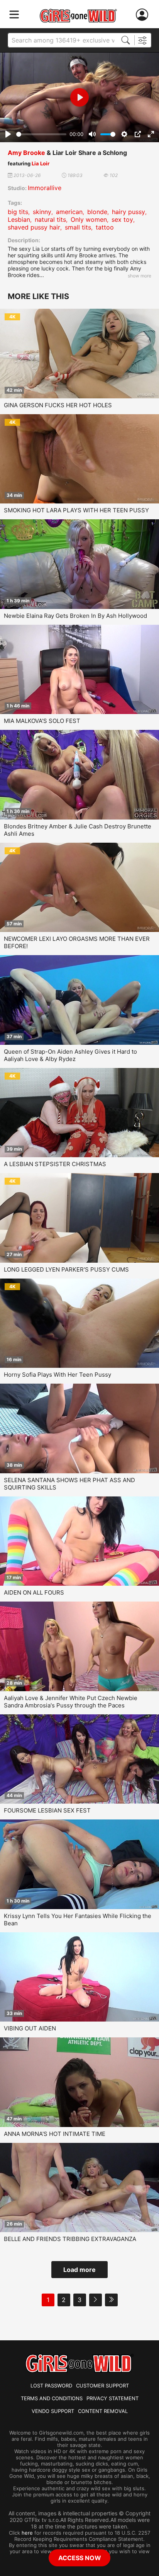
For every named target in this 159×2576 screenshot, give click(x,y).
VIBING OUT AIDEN (30, 2028)
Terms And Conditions (52, 2398)
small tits (78, 227)
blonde (97, 212)
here (27, 2533)
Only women (89, 219)
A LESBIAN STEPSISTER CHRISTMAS (55, 1164)
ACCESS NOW (80, 2558)
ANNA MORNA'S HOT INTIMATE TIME (55, 2134)
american (69, 212)
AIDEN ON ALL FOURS (34, 1592)
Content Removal (103, 2411)
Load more (79, 2270)
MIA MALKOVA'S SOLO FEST (42, 721)
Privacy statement (112, 2398)
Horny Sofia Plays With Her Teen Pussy (58, 1375)
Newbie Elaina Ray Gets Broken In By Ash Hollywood (75, 616)
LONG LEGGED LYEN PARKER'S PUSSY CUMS (66, 1269)
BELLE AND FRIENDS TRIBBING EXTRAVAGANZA (70, 2239)
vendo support (53, 2411)
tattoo (105, 227)
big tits (18, 212)
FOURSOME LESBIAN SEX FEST (47, 1810)
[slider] (41, 134)
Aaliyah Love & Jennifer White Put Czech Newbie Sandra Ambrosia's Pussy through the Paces (71, 1702)
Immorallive (45, 188)
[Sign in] (144, 15)
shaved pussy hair (34, 227)
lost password (51, 2386)
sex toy (122, 219)
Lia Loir (41, 163)
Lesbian (19, 219)
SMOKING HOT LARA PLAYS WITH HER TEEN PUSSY (76, 510)
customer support (102, 2386)
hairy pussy (129, 212)
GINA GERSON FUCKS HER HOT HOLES (58, 405)
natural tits (50, 219)
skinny (42, 212)
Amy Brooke (26, 153)
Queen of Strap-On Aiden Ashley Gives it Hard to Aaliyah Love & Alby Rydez (70, 1055)
